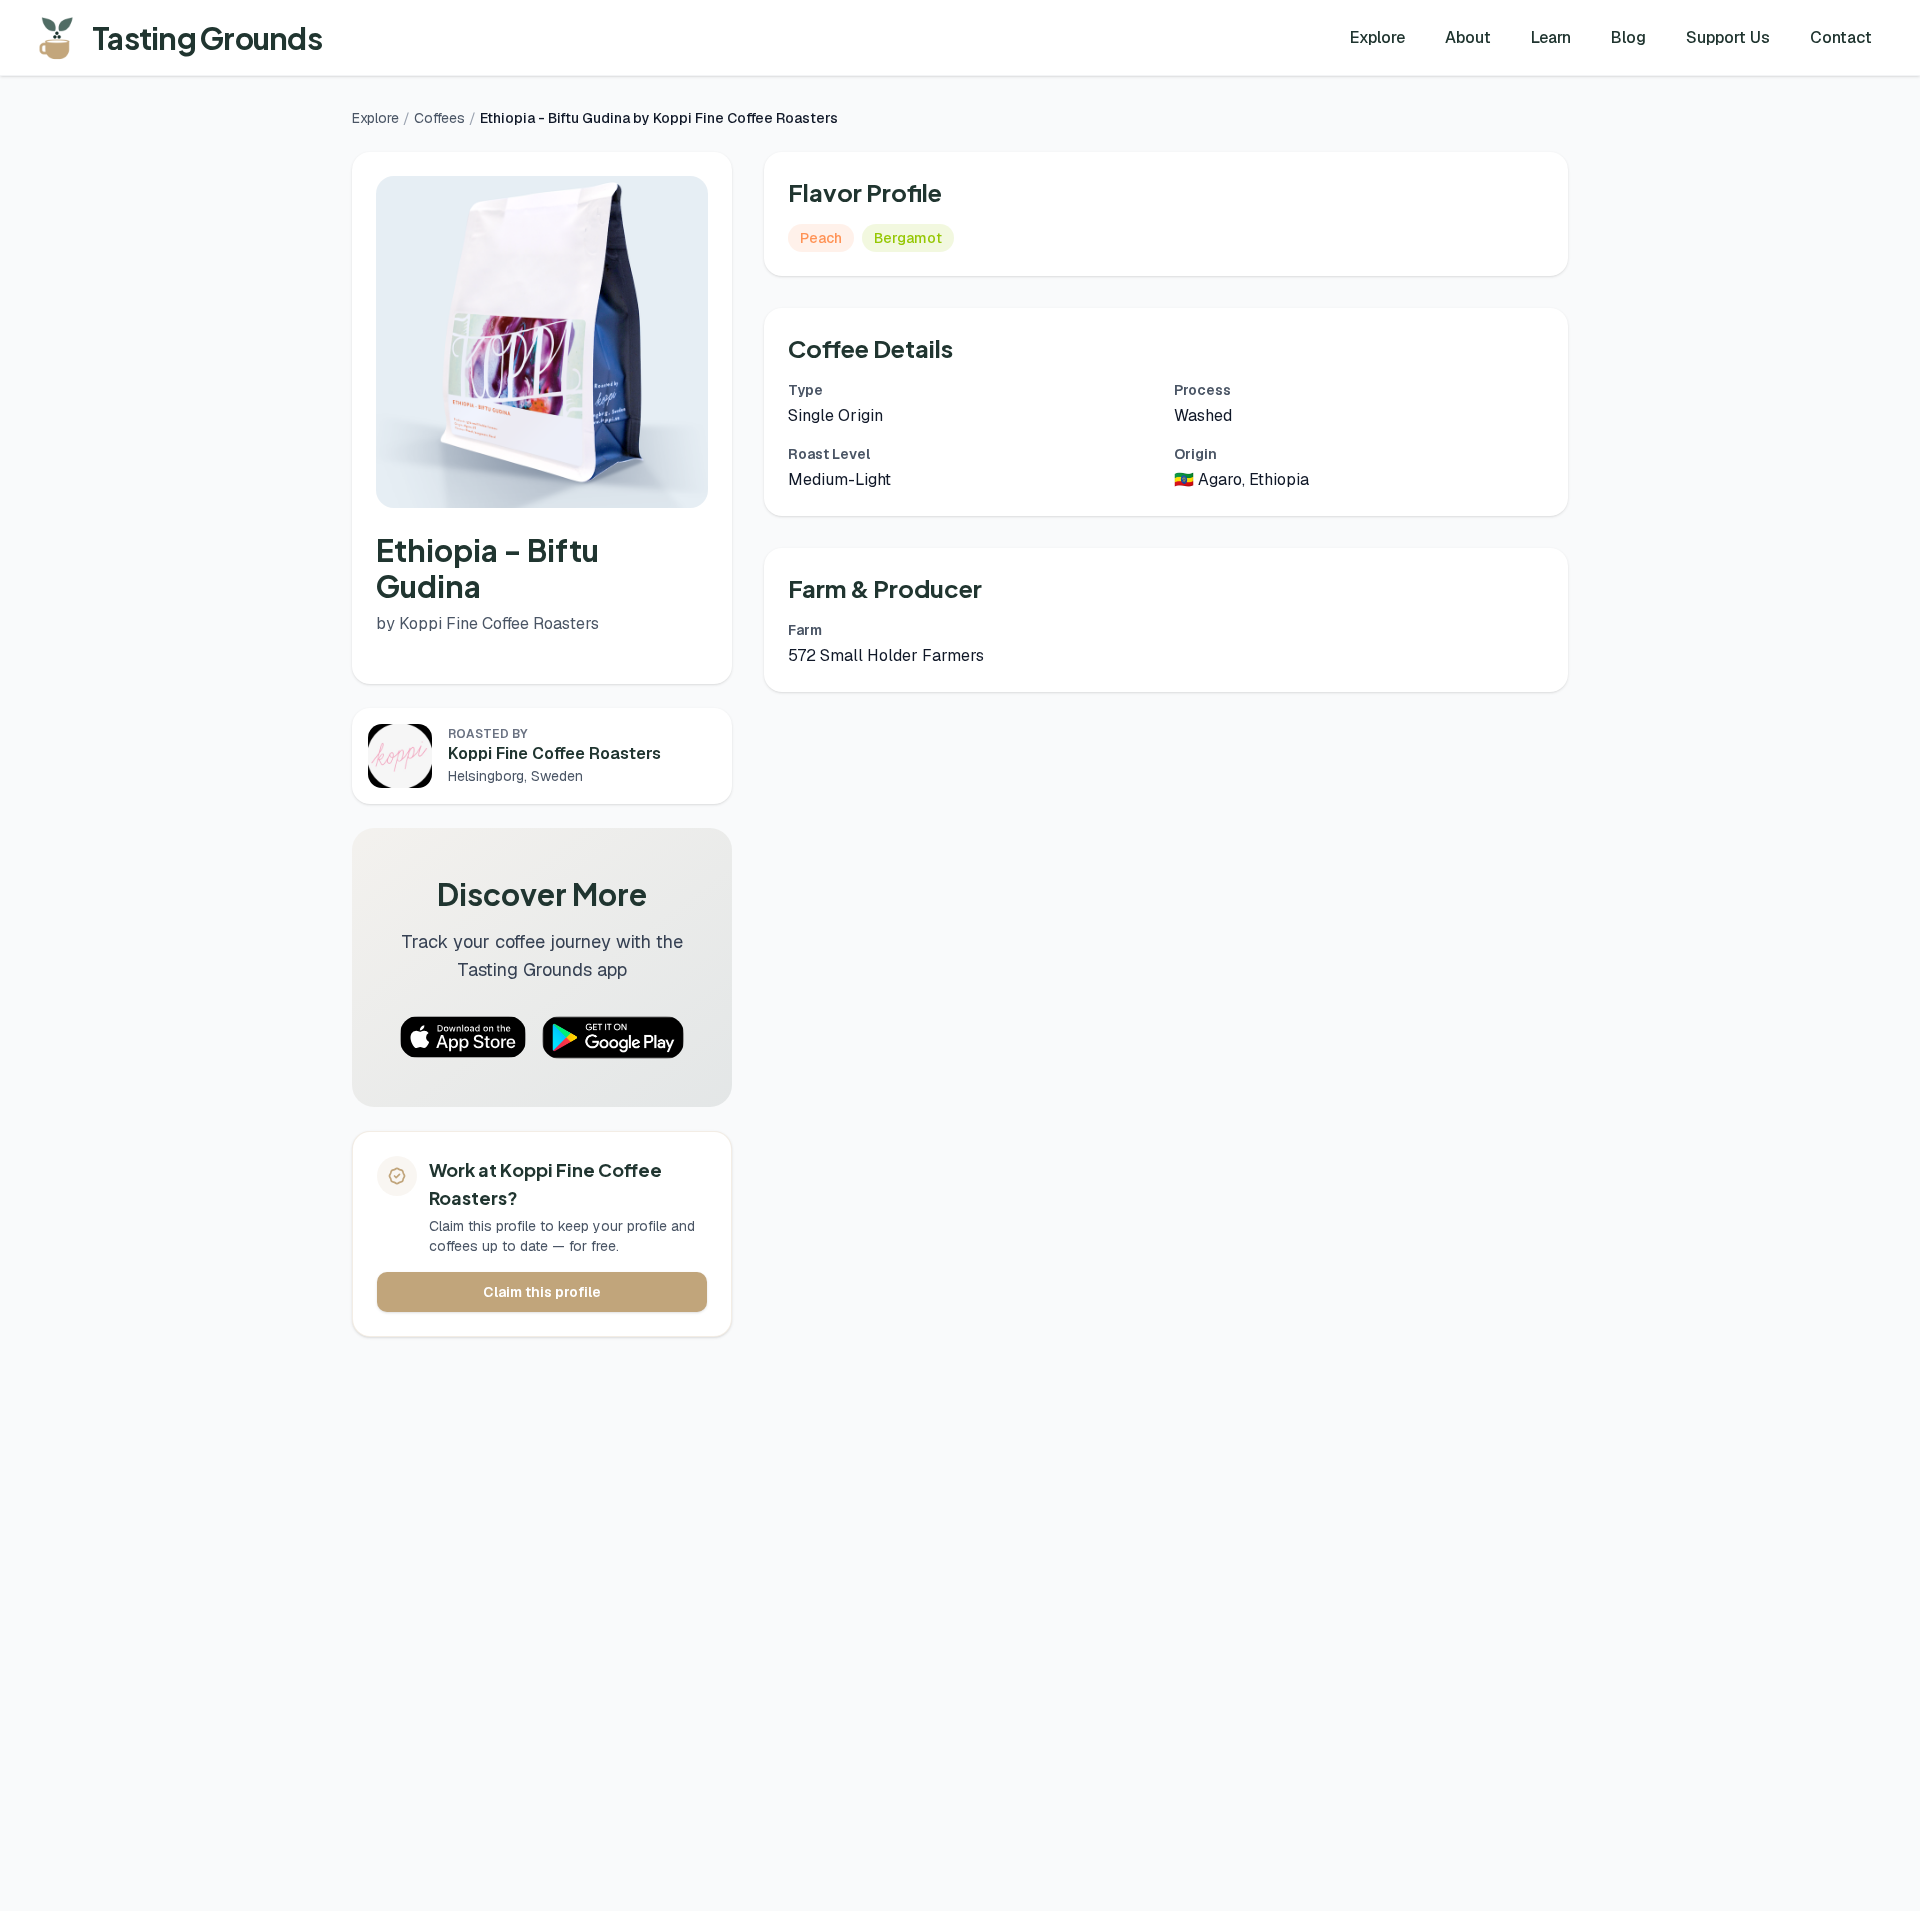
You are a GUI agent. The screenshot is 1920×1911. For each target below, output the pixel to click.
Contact (1841, 37)
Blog (1628, 37)
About (1468, 37)
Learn (1551, 37)
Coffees (439, 118)
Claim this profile (542, 1292)
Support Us (1728, 37)
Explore (1377, 37)
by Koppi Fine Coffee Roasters (487, 623)
